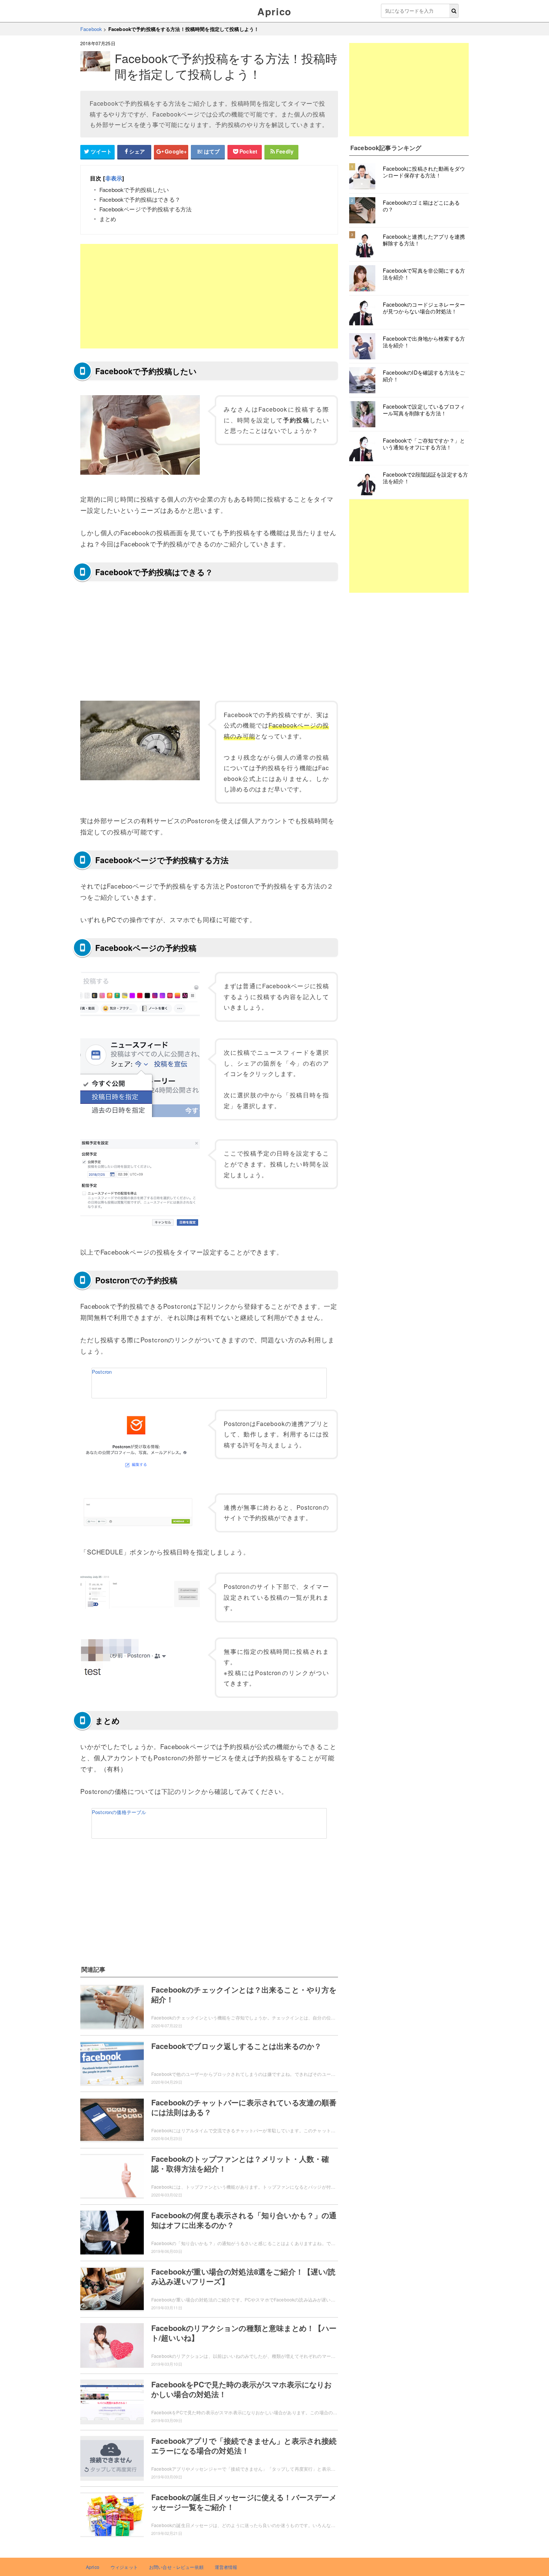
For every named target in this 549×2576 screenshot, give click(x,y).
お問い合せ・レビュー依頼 (176, 2567)
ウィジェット (124, 2567)
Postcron (102, 1372)
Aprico (274, 11)
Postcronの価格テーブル (119, 1812)
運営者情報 (226, 2567)
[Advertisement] (209, 296)
